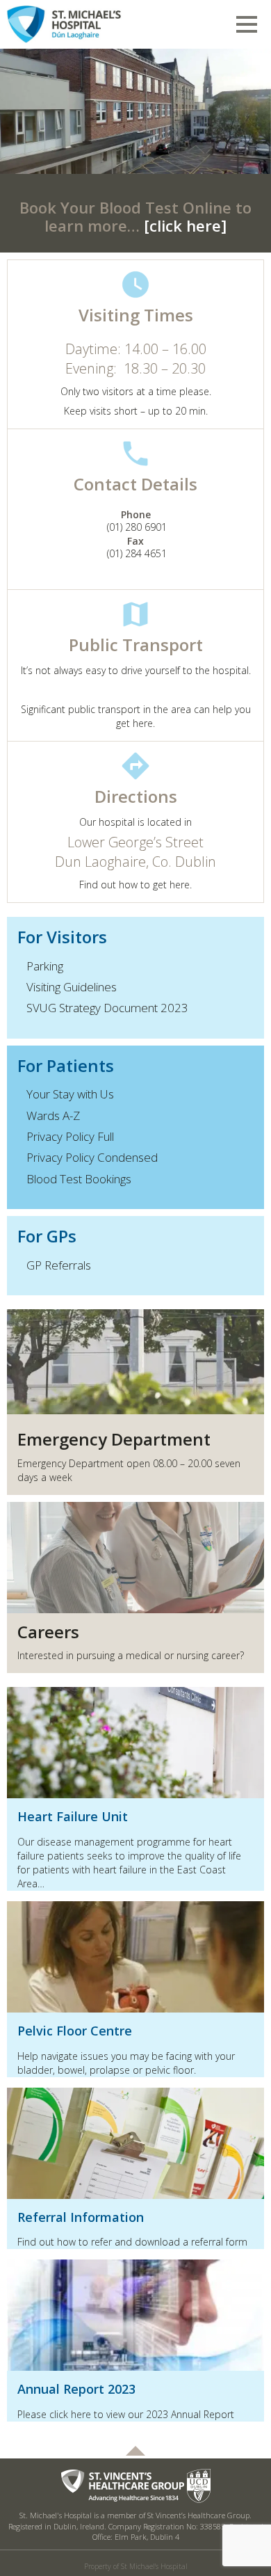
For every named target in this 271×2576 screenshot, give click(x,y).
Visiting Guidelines (72, 987)
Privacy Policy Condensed (92, 1157)
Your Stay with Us (70, 1094)
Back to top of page (135, 2451)
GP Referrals (59, 1265)
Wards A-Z (53, 1115)
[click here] (185, 225)
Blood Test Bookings (79, 1179)
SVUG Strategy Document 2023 (107, 1008)
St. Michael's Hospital (87, 22)
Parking (45, 966)
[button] (20, 111)
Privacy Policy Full (70, 1136)
